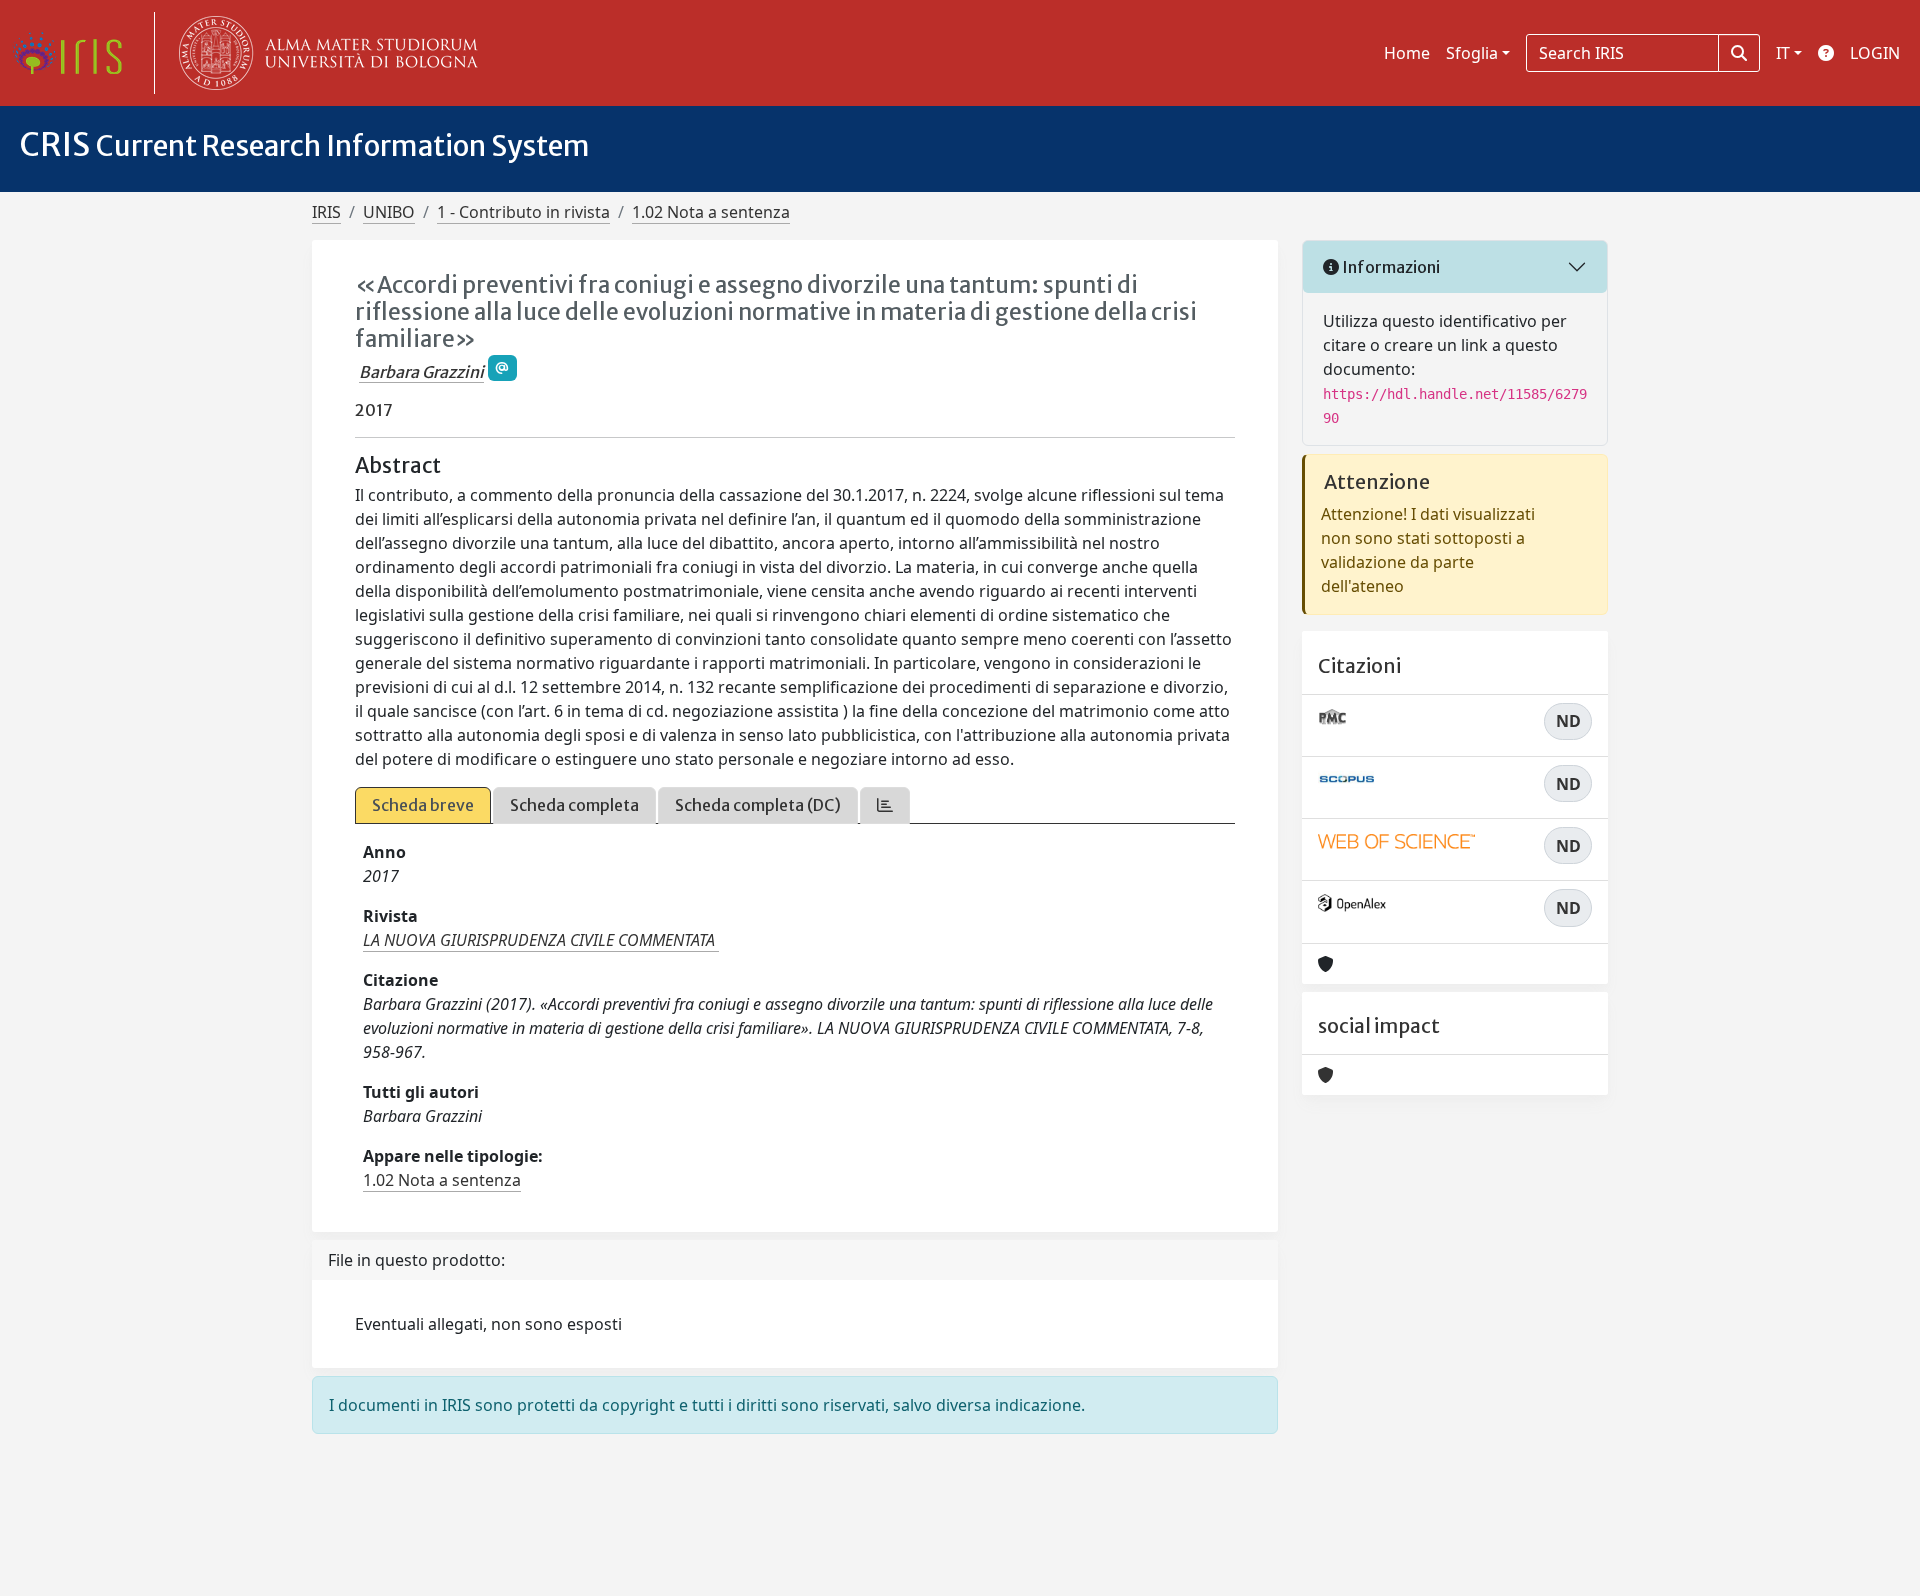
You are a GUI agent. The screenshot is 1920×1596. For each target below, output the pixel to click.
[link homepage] (75, 53)
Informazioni (1389, 267)
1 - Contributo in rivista (523, 212)
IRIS (326, 212)
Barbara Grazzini (421, 372)
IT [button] (1783, 53)
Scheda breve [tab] (423, 805)
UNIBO (389, 212)
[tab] (885, 805)
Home (1407, 53)
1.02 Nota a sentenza (711, 212)
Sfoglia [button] (1472, 53)
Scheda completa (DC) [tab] (758, 805)
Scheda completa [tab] (574, 805)
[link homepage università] (324, 53)
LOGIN (1875, 53)
